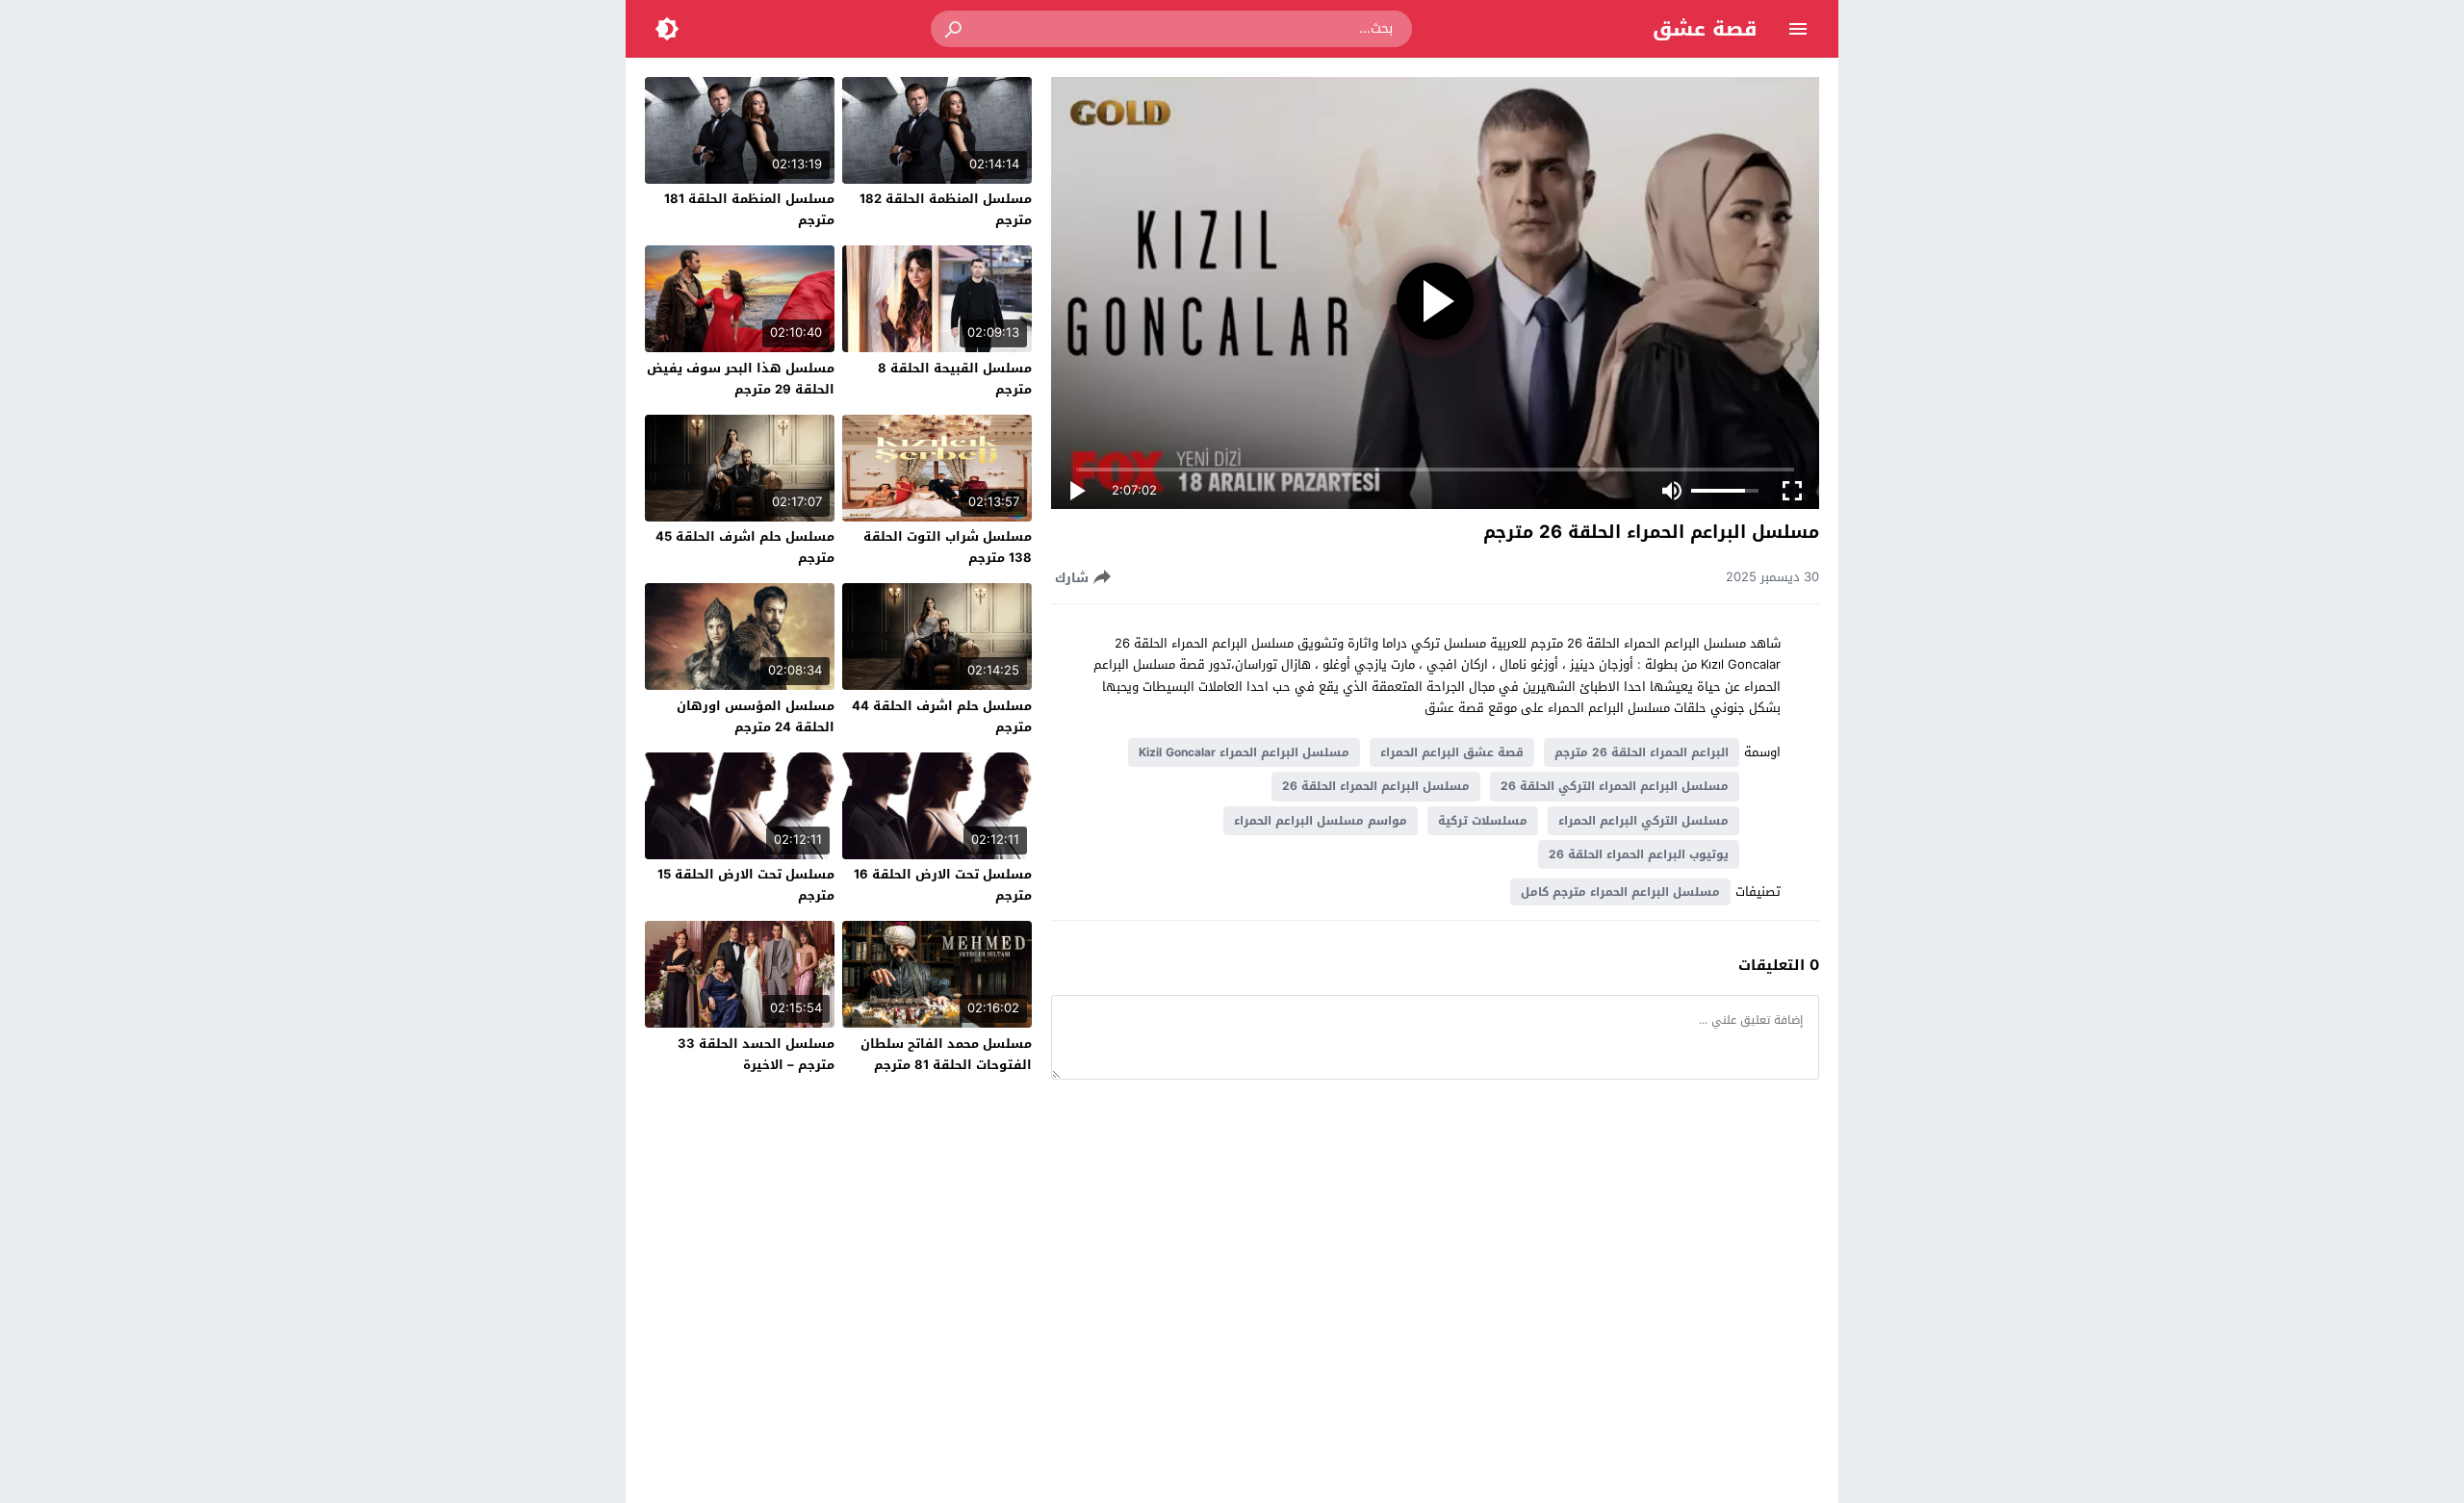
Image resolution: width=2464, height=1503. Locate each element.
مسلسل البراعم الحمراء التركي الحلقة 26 (1615, 786)
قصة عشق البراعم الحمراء (1452, 752)
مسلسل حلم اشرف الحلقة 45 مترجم (745, 547)
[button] (955, 29)
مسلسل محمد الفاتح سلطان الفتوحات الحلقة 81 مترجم (946, 1054)
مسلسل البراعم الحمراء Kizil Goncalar (1244, 752)
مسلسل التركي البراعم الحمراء (1643, 821)
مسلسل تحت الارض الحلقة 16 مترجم (943, 885)
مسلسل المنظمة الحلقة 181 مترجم (749, 209)
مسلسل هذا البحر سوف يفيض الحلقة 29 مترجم (741, 379)
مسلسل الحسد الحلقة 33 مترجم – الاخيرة (756, 1054)
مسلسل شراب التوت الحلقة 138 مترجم (948, 547)
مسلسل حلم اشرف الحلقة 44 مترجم (942, 716)
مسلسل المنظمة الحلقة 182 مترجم (946, 209)
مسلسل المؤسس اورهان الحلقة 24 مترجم (756, 716)
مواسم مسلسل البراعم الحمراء (1321, 821)
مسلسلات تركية (1483, 821)
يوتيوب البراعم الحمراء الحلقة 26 (1639, 854)
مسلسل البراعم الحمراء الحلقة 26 (1376, 786)
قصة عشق (1705, 29)
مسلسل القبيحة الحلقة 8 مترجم (955, 379)
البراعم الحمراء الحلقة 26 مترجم (1642, 752)
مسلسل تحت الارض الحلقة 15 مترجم (746, 885)
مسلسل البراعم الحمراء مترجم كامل (1620, 892)
